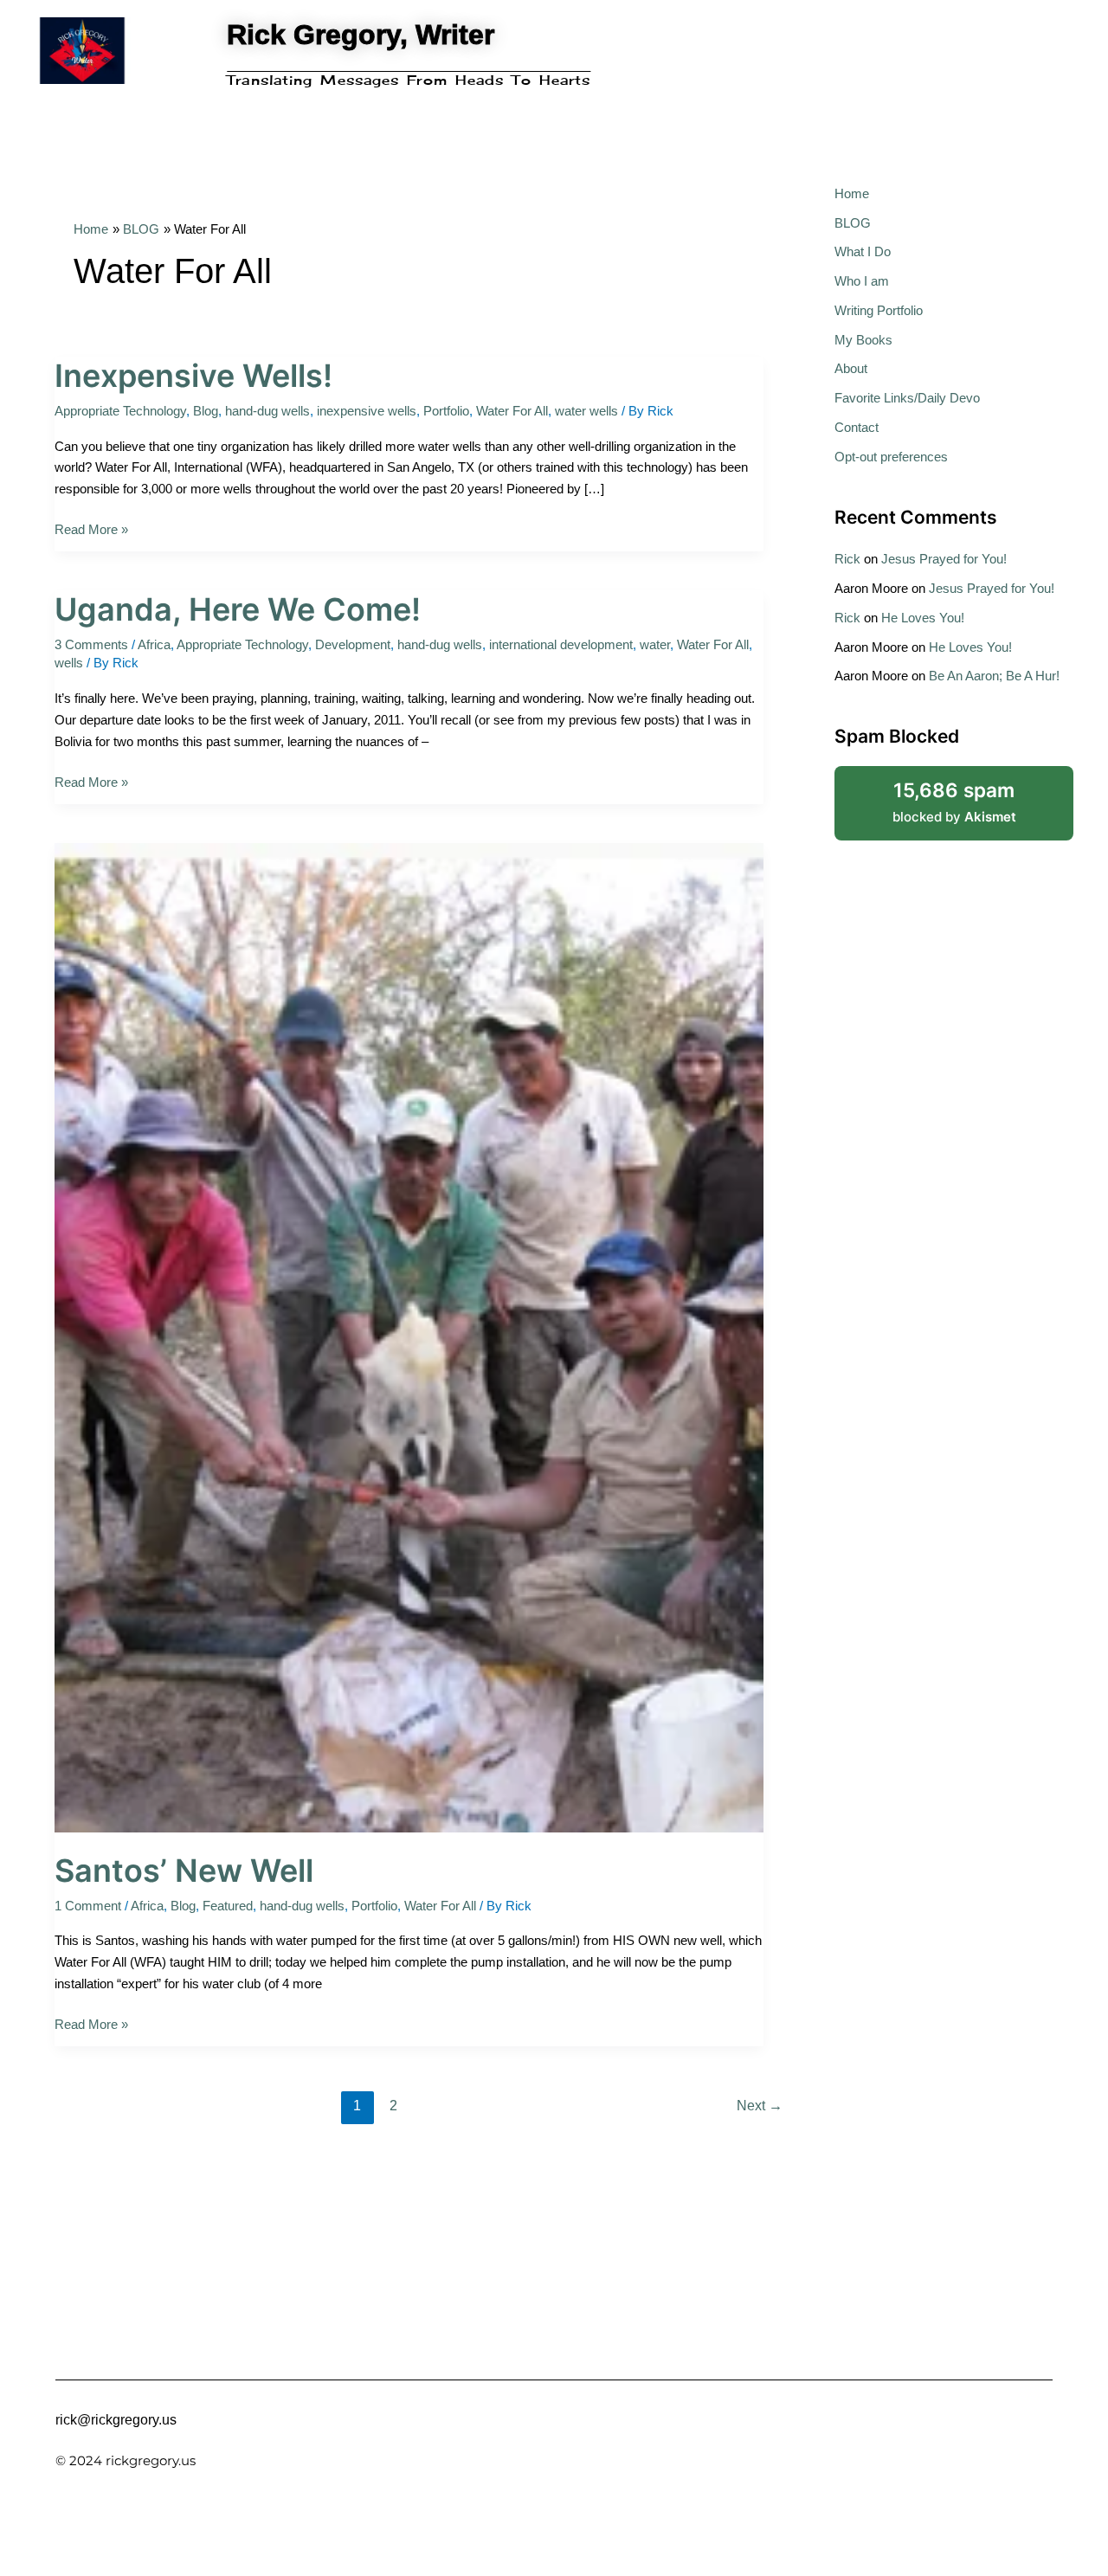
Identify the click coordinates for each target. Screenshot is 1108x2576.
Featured (228, 1906)
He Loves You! (923, 618)
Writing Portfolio (879, 310)
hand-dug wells (267, 411)
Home (852, 193)
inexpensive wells (367, 411)
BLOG (853, 223)
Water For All (512, 411)
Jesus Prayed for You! (944, 559)
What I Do (863, 251)
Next (760, 2106)
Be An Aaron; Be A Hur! (994, 676)
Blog (206, 411)
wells (69, 663)
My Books (863, 340)
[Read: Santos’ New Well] (409, 1336)
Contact (857, 427)
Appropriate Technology (120, 411)
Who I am (862, 281)
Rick (847, 559)
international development (561, 644)
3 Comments (91, 644)
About (851, 368)
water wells (586, 411)
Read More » (91, 528)
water (655, 644)
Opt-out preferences (891, 457)
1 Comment (88, 1906)
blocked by (976, 795)
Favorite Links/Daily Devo (907, 398)
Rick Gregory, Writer (361, 35)
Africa (154, 644)
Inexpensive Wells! (193, 376)
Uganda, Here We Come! (238, 609)
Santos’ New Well (184, 1871)
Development (353, 644)
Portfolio (446, 411)
